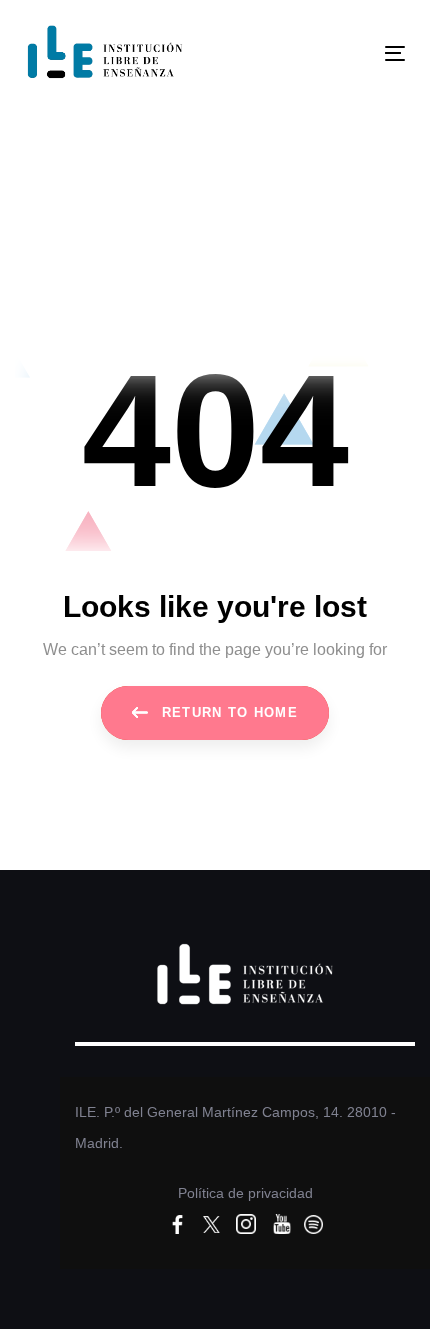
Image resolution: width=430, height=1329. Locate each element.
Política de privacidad (245, 1193)
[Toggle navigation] (341, 53)
